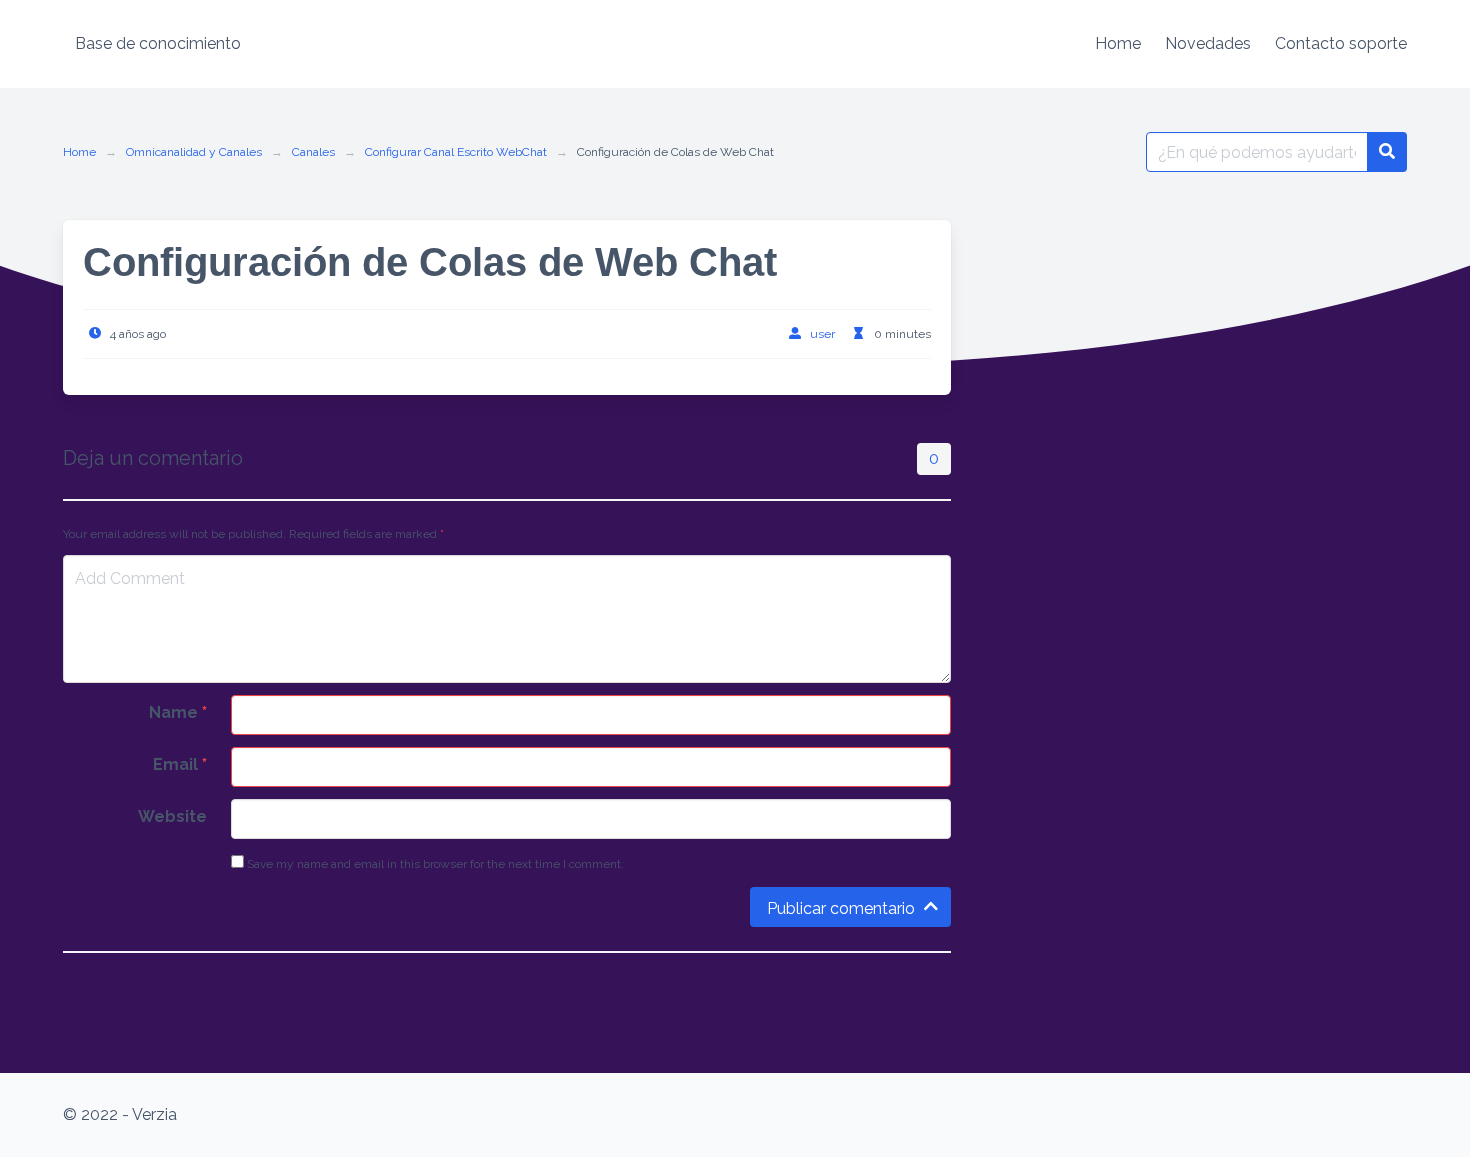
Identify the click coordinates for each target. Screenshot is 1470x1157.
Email (180, 764)
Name (178, 712)
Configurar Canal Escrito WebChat (456, 152)
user (822, 334)
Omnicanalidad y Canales (194, 152)
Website (172, 816)
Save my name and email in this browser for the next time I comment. (434, 864)
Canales (313, 152)
